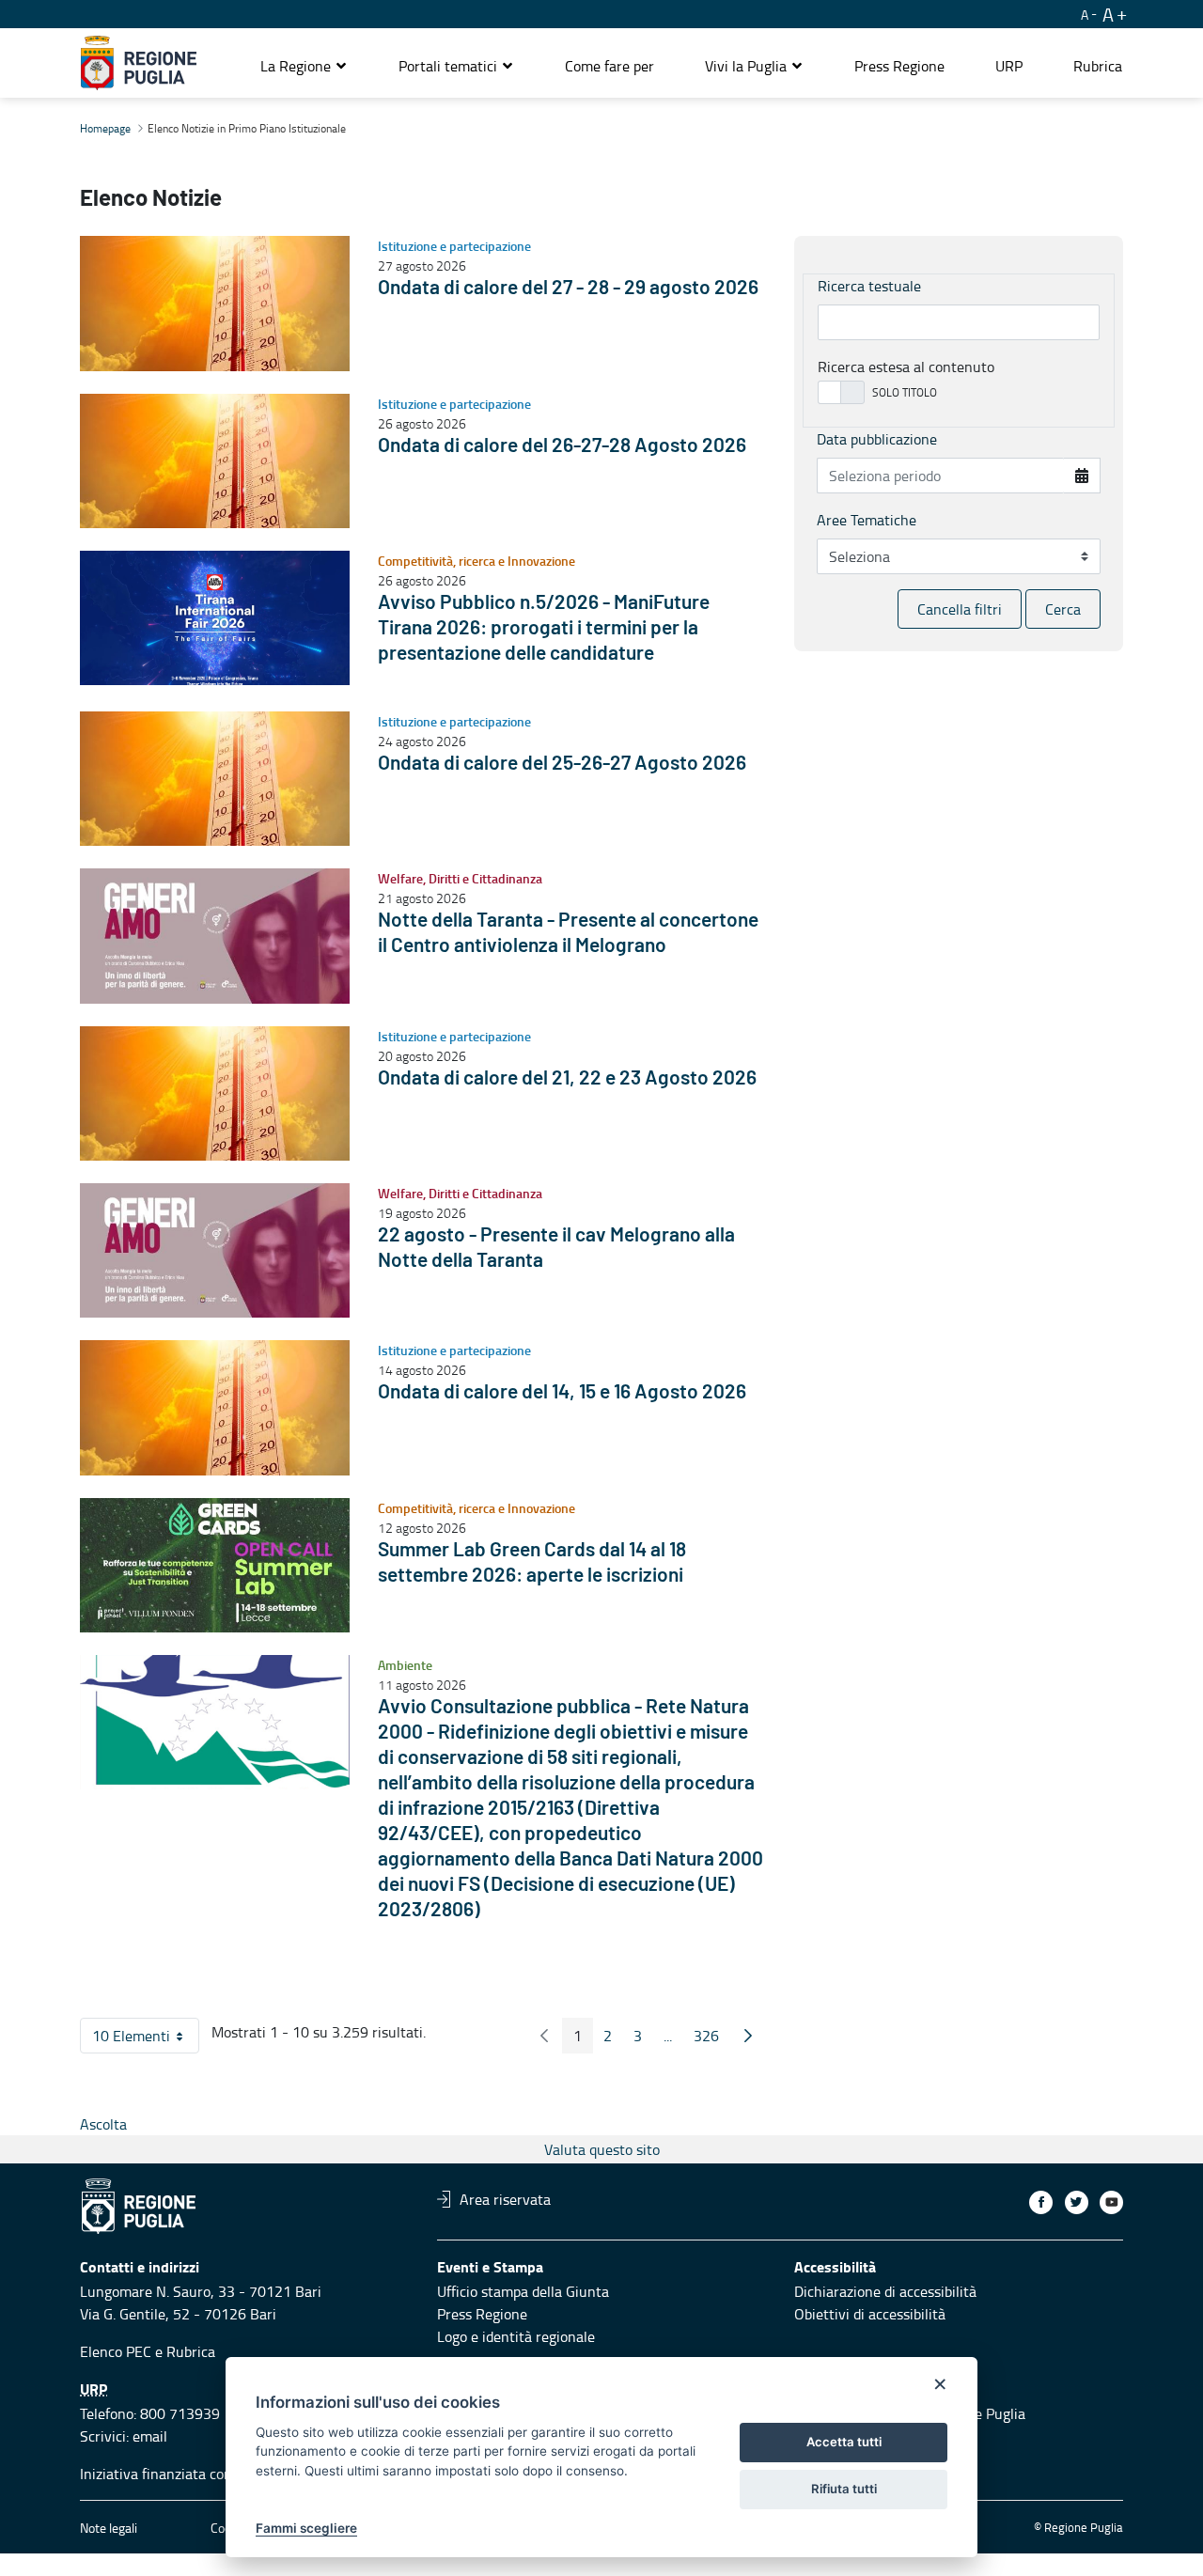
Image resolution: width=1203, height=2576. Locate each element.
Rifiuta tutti (844, 2489)
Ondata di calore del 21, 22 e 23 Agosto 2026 (567, 1078)
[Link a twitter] (1077, 2202)
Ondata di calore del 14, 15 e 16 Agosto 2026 (562, 1392)
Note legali (109, 2528)
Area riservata (505, 2199)
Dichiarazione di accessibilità (885, 2291)
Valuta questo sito (602, 2149)
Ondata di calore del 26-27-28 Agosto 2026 (562, 446)
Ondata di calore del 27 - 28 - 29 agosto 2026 (568, 288)
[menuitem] (609, 66)
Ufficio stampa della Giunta (523, 2291)
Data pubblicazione (877, 439)
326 (712, 2039)
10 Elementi (146, 2039)
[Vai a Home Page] (139, 63)
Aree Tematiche (867, 520)
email (150, 2436)
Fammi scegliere (306, 2528)
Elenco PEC (116, 2351)
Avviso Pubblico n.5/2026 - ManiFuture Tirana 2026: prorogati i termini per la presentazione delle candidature (544, 628)
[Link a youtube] (1111, 2202)
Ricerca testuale (869, 286)
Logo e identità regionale (516, 2336)
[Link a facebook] (1041, 2202)
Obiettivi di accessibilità (870, 2314)
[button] (304, 66)
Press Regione (482, 2314)
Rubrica (191, 2351)
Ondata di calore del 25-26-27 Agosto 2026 (562, 764)
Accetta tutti (844, 2442)
